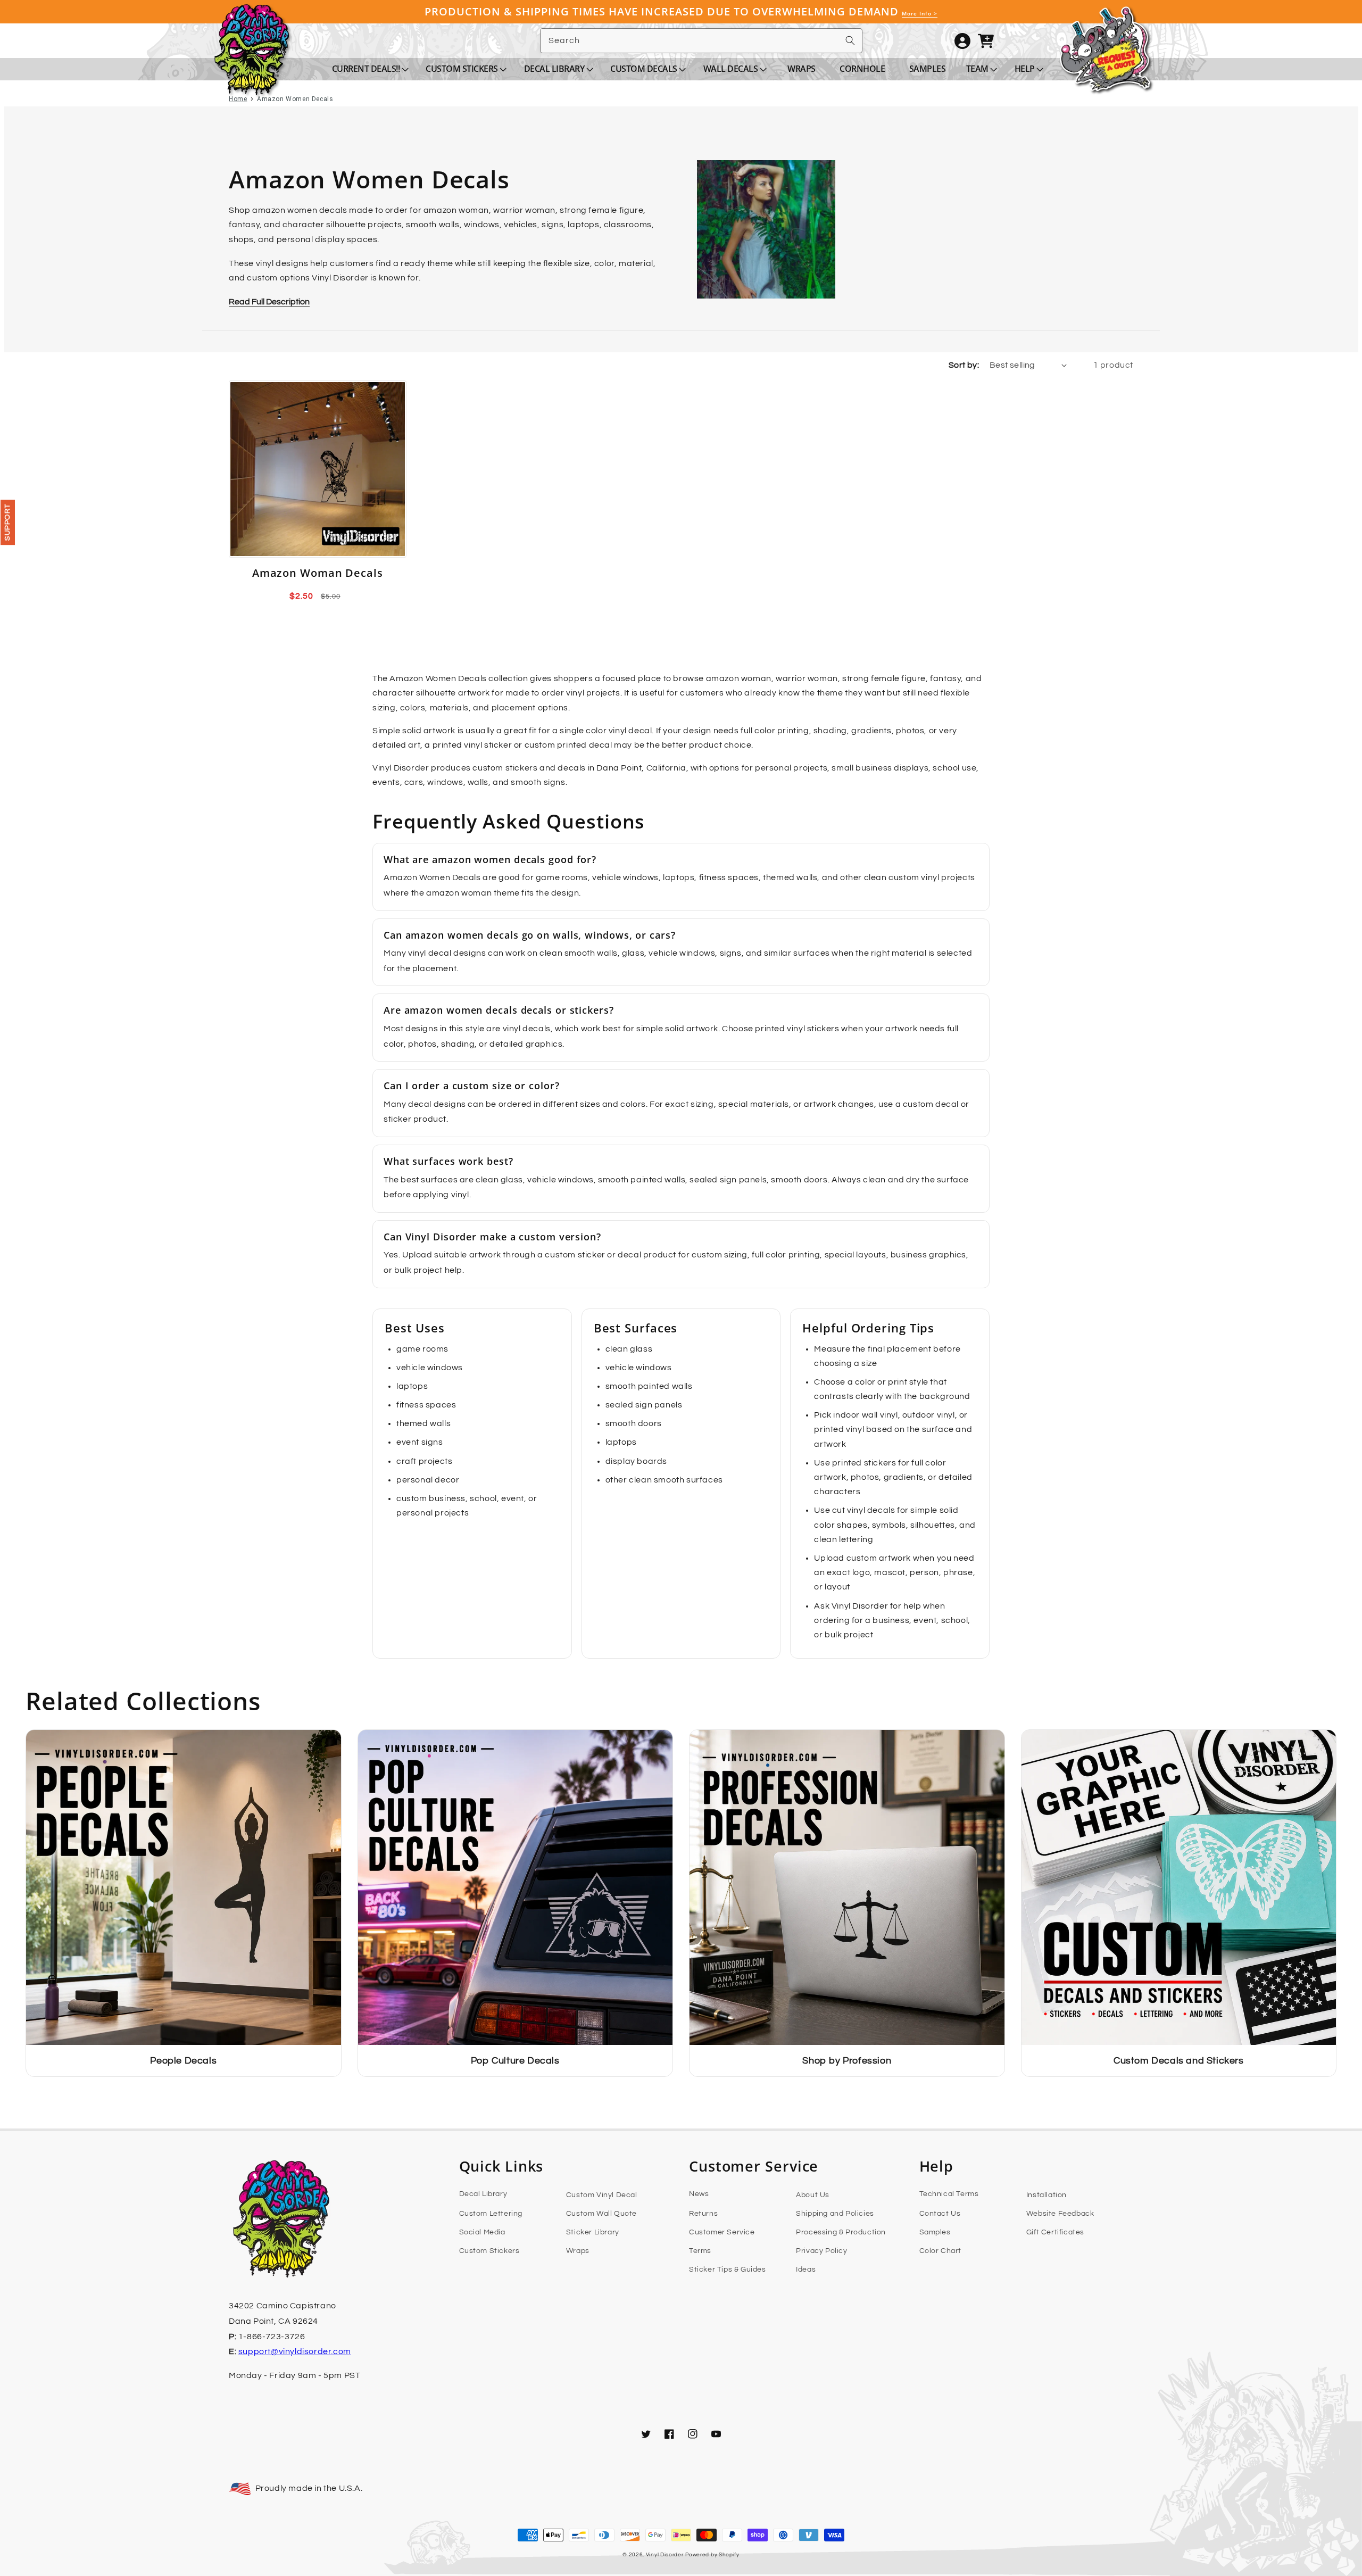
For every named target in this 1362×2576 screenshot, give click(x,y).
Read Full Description (269, 302)
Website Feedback (1060, 2214)
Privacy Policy (821, 2251)
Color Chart (941, 2251)
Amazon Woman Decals (318, 573)
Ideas (806, 2269)
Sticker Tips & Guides (728, 2269)
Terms (700, 2251)
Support (7, 522)
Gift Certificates (1055, 2232)
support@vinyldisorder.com (295, 2351)
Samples (935, 2232)
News (699, 2194)
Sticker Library (593, 2232)
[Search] (850, 40)
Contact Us (940, 2214)
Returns (703, 2214)
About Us (813, 2195)
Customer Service (722, 2232)
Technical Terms (949, 2194)
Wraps (578, 2251)
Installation (1047, 2195)
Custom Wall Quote (601, 2214)
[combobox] (701, 41)
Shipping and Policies (835, 2214)
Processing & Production (841, 2232)
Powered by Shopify (712, 2555)
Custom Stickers (489, 2251)
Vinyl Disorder (665, 2555)
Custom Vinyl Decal (602, 2195)
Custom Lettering (491, 2214)
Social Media (482, 2232)
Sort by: (964, 365)
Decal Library (483, 2194)
